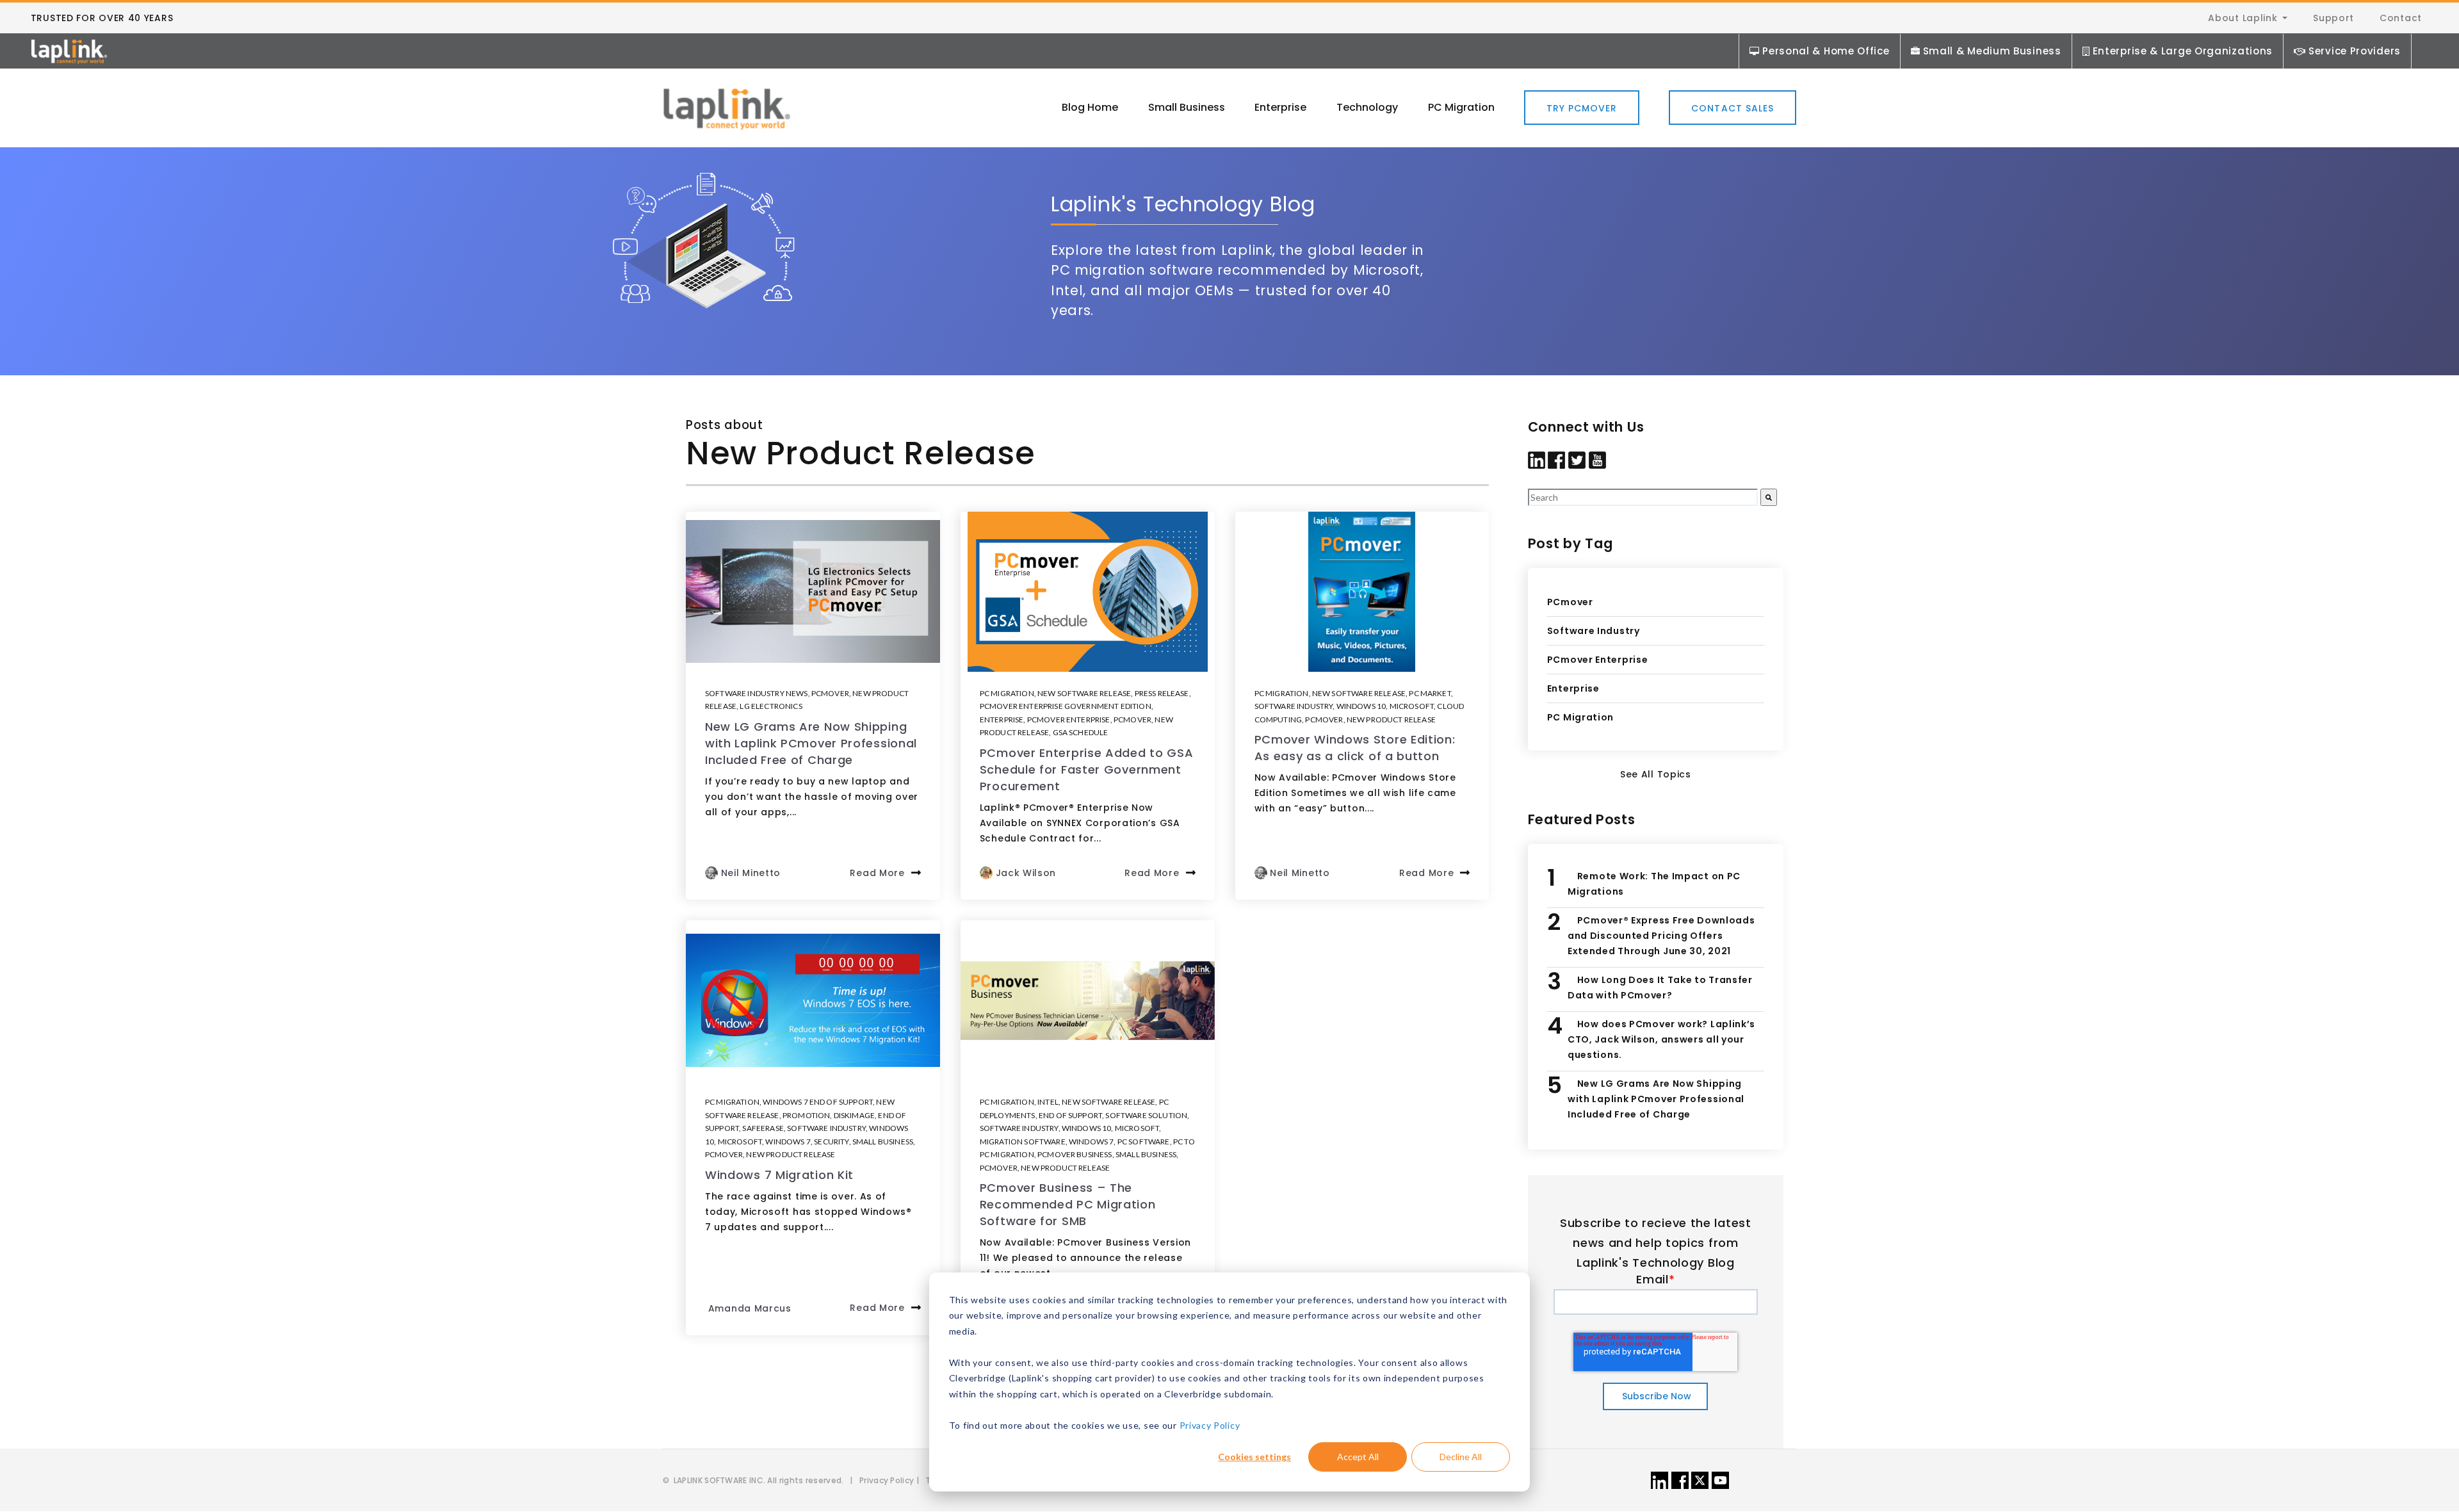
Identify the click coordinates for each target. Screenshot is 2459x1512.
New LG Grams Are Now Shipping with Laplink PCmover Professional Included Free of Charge (811, 743)
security (831, 1142)
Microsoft (1412, 706)
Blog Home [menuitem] (1090, 107)
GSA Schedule (1081, 732)
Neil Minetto (751, 873)
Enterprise (1002, 719)
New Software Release (1084, 693)
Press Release (1162, 693)
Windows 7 (788, 1142)
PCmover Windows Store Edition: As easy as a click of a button (1355, 748)
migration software (1023, 1142)
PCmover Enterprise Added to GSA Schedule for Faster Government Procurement (1087, 769)
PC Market (1430, 693)
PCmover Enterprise (1069, 719)
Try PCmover (1582, 108)
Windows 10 (1361, 706)
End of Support (1070, 1115)
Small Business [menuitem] (1187, 107)
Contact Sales (1733, 108)
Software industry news (757, 693)
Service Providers (2355, 51)
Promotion (806, 1115)
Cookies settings (1254, 1457)
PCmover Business (1075, 1154)
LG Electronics (771, 706)
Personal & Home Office (1826, 51)
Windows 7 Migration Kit (779, 1175)
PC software (1144, 1142)
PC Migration (1007, 693)
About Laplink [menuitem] (2243, 18)
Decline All (1461, 1457)
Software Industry (1294, 706)
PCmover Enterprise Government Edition (1066, 706)
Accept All (1358, 1457)
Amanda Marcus (750, 1308)
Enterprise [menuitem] (1280, 107)
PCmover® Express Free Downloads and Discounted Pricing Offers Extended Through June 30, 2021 (1661, 936)
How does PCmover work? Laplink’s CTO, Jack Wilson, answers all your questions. (1661, 1039)
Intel (1048, 1102)
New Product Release (1391, 719)
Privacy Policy (1210, 1425)
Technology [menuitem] (1367, 107)
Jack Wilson (1026, 873)
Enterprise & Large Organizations (2183, 51)
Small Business (883, 1142)
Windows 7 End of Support (818, 1102)
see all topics (1656, 774)
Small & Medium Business (1992, 51)
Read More (877, 873)
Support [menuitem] (2333, 18)
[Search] (1769, 497)
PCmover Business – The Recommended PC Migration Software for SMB (1068, 1204)
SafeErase (763, 1128)
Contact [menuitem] (2401, 18)
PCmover (830, 693)
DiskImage (854, 1115)
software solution (1146, 1115)
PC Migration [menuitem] (1461, 107)
